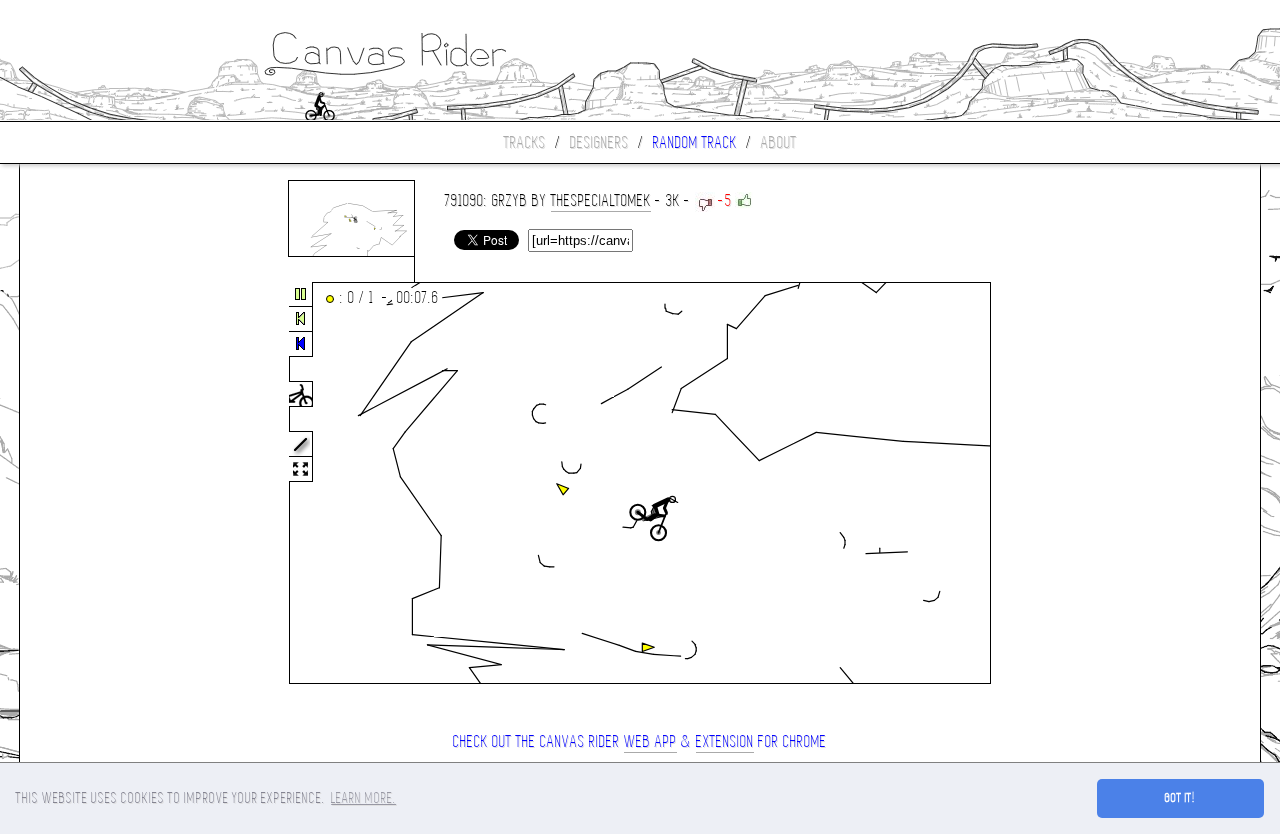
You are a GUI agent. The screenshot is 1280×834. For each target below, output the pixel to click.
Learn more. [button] (363, 798)
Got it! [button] (1180, 798)
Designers (599, 142)
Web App (650, 741)
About (779, 142)
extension (725, 741)
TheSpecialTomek (601, 200)
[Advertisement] (104, 484)
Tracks (525, 142)
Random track (695, 142)
